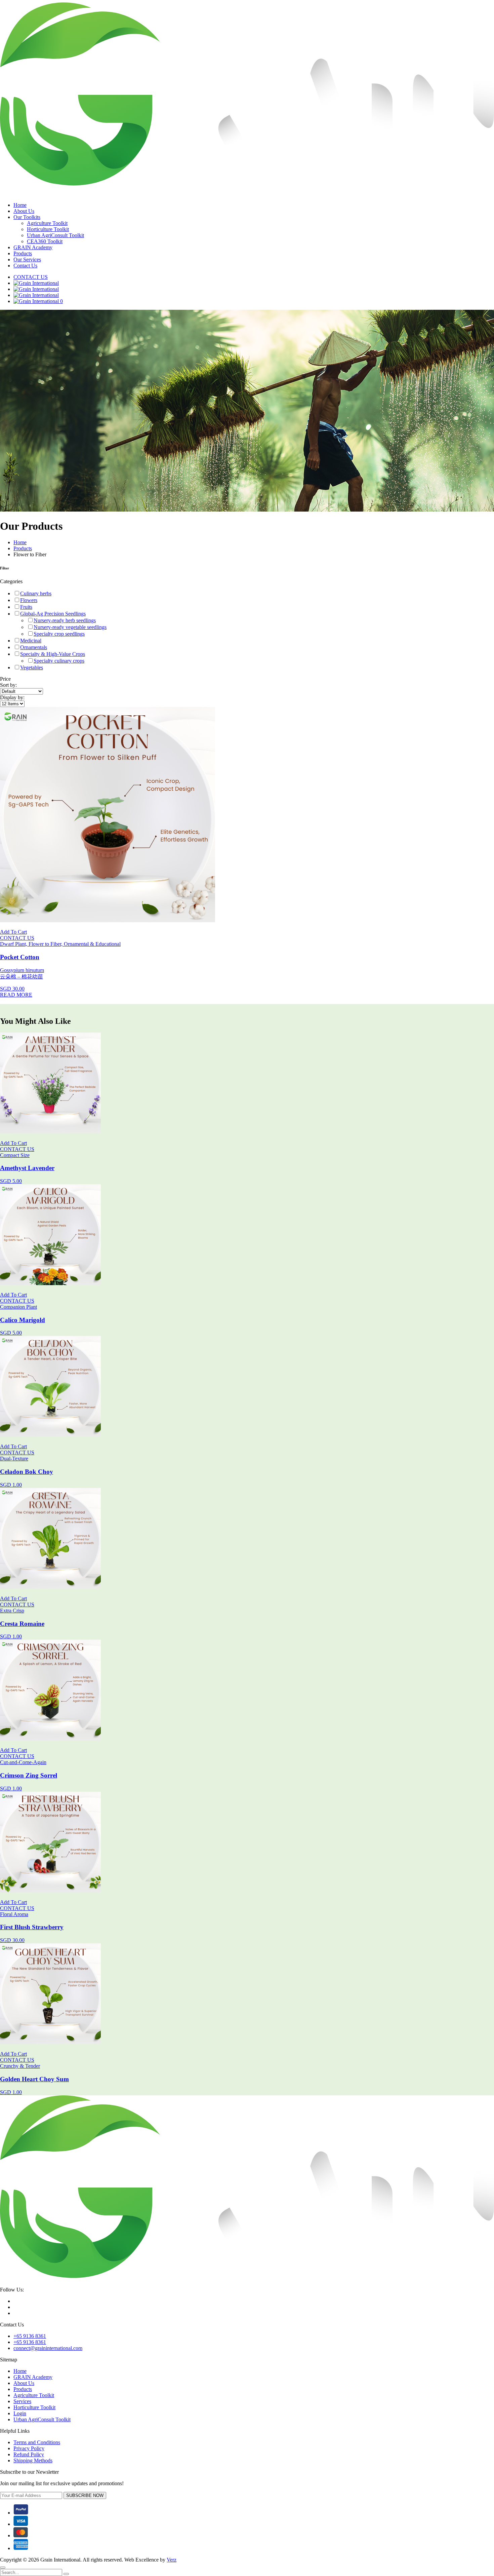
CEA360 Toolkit (45, 241)
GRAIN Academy (33, 247)
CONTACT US (31, 277)
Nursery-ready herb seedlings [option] (65, 620)
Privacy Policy (29, 2448)
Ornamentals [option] (34, 647)
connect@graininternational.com (48, 2348)
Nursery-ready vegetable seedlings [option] (70, 627)
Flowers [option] (29, 600)
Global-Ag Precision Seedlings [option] (53, 614)
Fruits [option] (26, 607)
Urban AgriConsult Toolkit (55, 235)
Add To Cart (13, 932)
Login (20, 2413)
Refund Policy (29, 2454)
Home (20, 205)
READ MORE (16, 995)
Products (23, 253)
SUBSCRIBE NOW (85, 2495)
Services (22, 2401)
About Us (24, 211)
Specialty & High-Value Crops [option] (53, 654)
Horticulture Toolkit (48, 229)
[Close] (3, 2568)
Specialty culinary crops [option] (59, 661)
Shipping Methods (33, 2460)
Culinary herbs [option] (36, 593)
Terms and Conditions (37, 2442)
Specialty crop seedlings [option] (59, 634)
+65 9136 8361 (30, 2336)
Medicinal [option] (31, 641)
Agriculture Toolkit (47, 223)
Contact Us (25, 266)
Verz (172, 2560)
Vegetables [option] (32, 667)
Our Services (27, 259)
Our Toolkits (27, 217)
